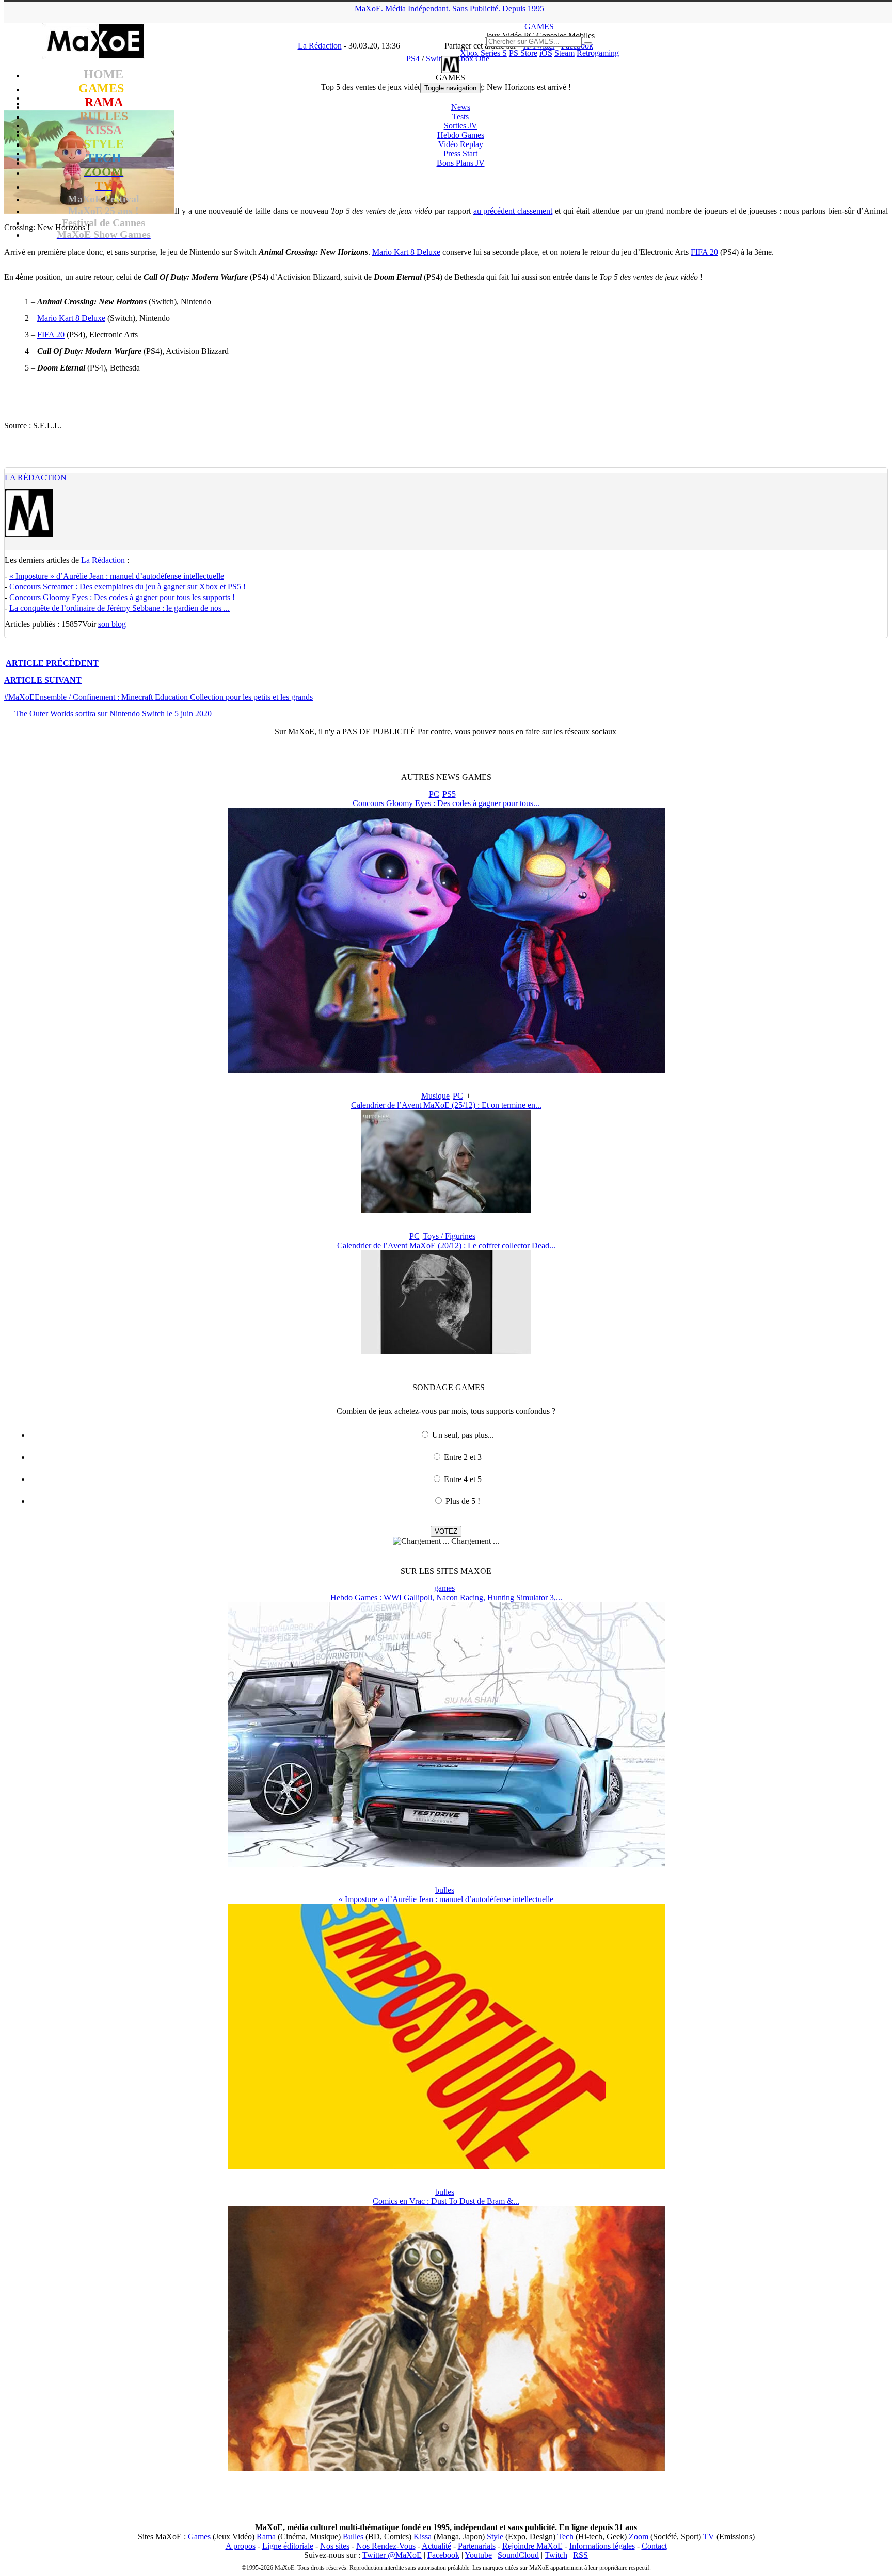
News (461, 107)
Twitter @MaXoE (392, 2555)
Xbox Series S (483, 53)
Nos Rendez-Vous (386, 2546)
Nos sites (335, 2546)
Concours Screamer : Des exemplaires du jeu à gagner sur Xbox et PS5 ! (128, 586)
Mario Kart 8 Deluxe (406, 252)
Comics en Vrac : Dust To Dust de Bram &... (446, 2201)
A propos (241, 2546)
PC (434, 794)
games (444, 1588)
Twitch (556, 2555)
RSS (580, 2555)
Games (199, 2537)
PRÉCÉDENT (52, 663)
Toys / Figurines (449, 1236)
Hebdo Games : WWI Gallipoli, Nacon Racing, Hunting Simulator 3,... (446, 1597)
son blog (112, 624)
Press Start (460, 154)
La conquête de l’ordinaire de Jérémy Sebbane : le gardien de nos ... (120, 608)
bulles (445, 1890)
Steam (564, 53)
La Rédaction (36, 478)
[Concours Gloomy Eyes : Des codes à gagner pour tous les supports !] (446, 1070)
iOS (546, 53)
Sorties (461, 126)
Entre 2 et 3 (463, 1457)
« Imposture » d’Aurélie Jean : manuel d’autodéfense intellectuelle (117, 576)
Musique (435, 1096)
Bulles (353, 2537)
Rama (266, 2537)
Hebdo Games (461, 135)
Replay (461, 144)
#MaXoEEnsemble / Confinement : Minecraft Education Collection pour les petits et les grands (158, 697)
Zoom (639, 2537)
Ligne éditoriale (288, 2546)
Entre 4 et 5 (463, 1479)
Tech (566, 2537)
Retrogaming (598, 53)
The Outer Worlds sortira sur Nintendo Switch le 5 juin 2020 (113, 713)
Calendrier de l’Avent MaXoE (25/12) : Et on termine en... (446, 1105)
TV (709, 2537)
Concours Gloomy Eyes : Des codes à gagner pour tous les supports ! (122, 597)
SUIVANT (43, 680)
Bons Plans (461, 163)
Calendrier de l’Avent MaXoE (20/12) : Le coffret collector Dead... (446, 1245)
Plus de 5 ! (463, 1501)
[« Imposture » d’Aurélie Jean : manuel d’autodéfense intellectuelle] (446, 2166)
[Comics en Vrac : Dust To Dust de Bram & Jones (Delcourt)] (446, 2468)
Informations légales (602, 2546)
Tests (460, 116)
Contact (654, 2546)
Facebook (443, 2555)
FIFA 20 (704, 252)
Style (495, 2537)
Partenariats (477, 2546)
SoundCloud (518, 2555)
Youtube (478, 2555)
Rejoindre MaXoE (532, 2546)
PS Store (523, 53)
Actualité (436, 2546)
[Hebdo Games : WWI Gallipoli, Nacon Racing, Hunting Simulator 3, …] (446, 1864)
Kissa (423, 2537)
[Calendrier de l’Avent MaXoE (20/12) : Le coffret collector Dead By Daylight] (446, 1351)
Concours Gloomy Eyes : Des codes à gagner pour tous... (446, 803)
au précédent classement (513, 211)
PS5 (449, 794)
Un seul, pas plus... (463, 1435)
